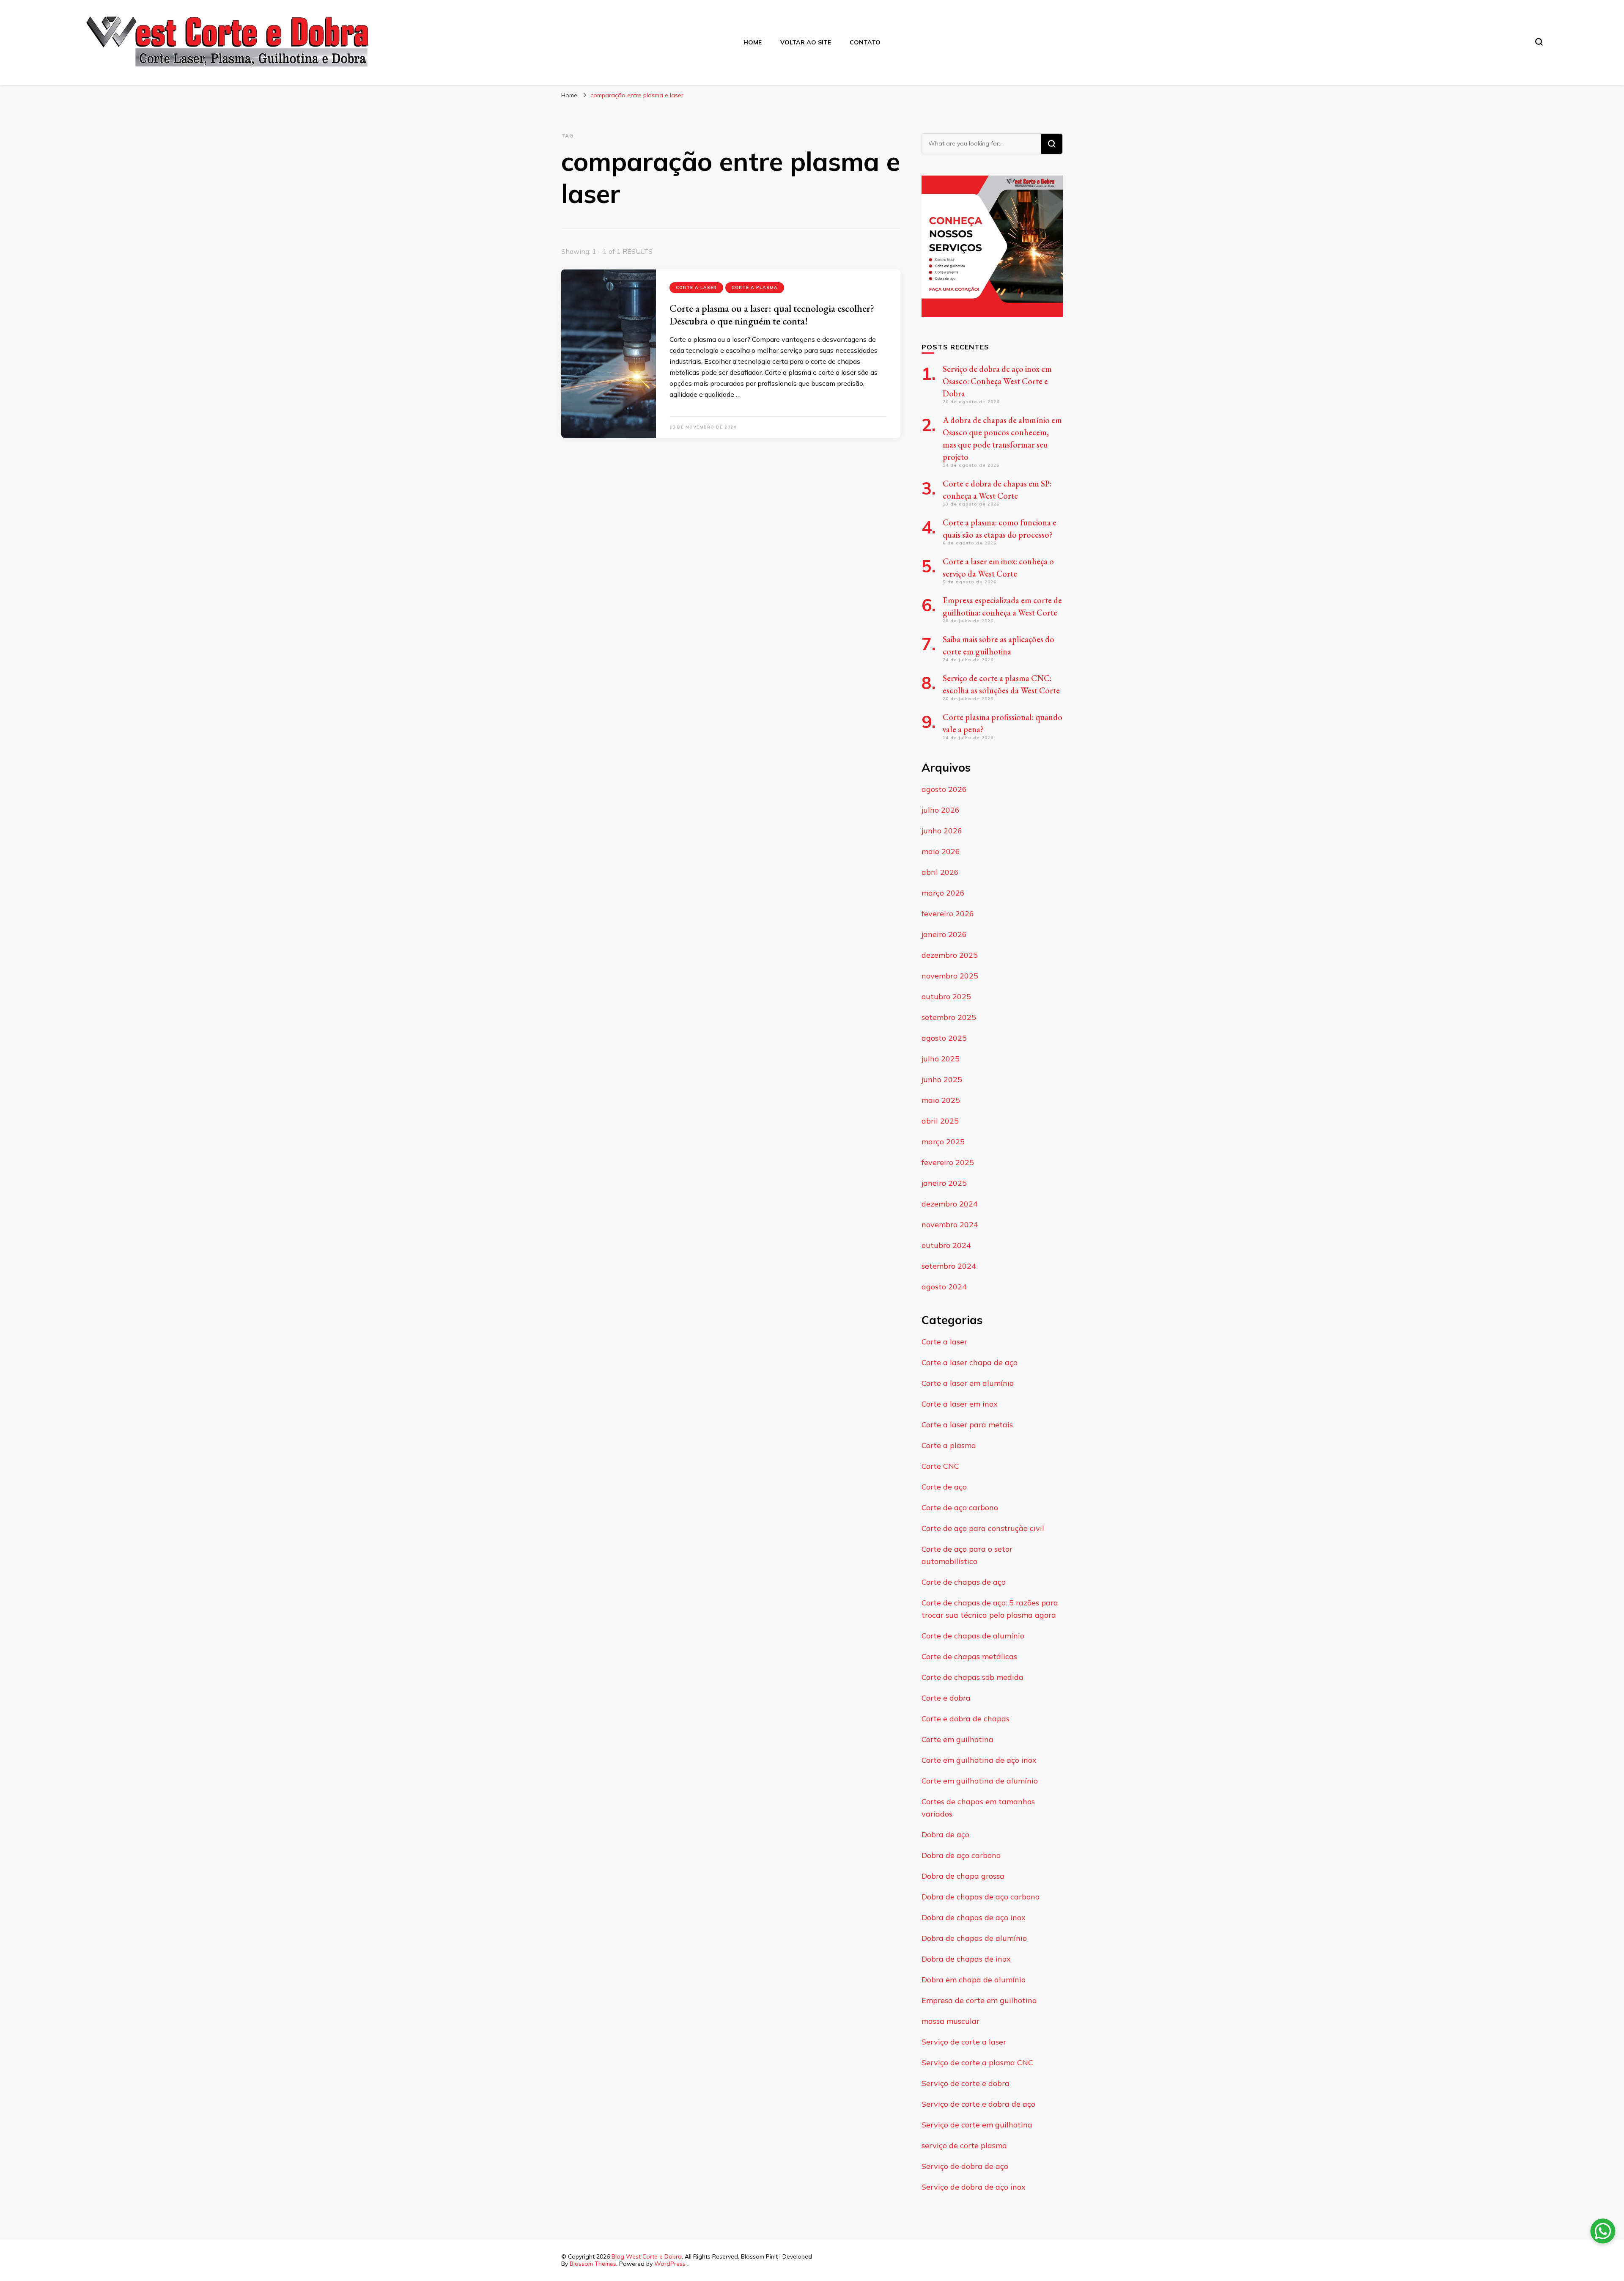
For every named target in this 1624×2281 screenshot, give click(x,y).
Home (753, 42)
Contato (865, 42)
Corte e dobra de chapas (966, 1719)
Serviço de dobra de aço (965, 2166)
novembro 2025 (950, 976)
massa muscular (951, 2021)
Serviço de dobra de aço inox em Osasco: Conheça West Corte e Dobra (997, 381)
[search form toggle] (1539, 42)
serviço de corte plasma (964, 2145)
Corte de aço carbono (960, 1507)
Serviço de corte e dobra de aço (978, 2104)
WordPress (670, 2264)
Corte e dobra (946, 1698)
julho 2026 (941, 810)
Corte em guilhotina (957, 1739)
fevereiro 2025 (948, 1162)
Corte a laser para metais (967, 1425)
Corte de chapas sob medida (972, 1677)
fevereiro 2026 (948, 914)
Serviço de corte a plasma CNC (977, 2063)
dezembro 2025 (950, 955)
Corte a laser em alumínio (968, 1383)
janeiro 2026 (944, 934)
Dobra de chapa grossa (963, 1876)
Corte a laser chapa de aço (970, 1362)
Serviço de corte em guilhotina (977, 2125)
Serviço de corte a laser (964, 2042)
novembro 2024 (950, 1224)
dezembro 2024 (950, 1204)
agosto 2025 (944, 1038)
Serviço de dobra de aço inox (974, 2187)
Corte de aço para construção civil (983, 1528)
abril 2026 (940, 872)
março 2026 (943, 893)
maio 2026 (941, 851)
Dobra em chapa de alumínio (974, 1980)
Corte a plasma (755, 287)
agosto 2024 (944, 1287)
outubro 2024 (946, 1245)
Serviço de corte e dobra (966, 2083)
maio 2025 (941, 1100)
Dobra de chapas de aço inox (974, 1917)
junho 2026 (942, 831)
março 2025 (943, 1142)
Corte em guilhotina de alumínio (980, 1781)
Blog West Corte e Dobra (647, 2256)
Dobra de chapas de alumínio (974, 1938)
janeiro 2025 (944, 1183)
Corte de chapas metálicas (969, 1656)
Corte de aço (944, 1487)
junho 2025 (942, 1079)
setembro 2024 (949, 1266)
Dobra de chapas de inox (966, 1959)
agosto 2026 (944, 789)
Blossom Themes (593, 2264)
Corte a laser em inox (960, 1404)
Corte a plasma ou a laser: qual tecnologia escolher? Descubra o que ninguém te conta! (772, 315)
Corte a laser (696, 287)
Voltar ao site (806, 42)
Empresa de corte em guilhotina (979, 2000)
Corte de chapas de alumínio (973, 1636)
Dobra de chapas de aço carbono (981, 1897)
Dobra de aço (945, 1834)
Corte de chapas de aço (964, 1582)
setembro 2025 (949, 1017)
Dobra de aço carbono (961, 1855)
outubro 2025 (946, 996)
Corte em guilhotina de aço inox (979, 1760)
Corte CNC (940, 1466)
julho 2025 (941, 1059)
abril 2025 (940, 1121)
